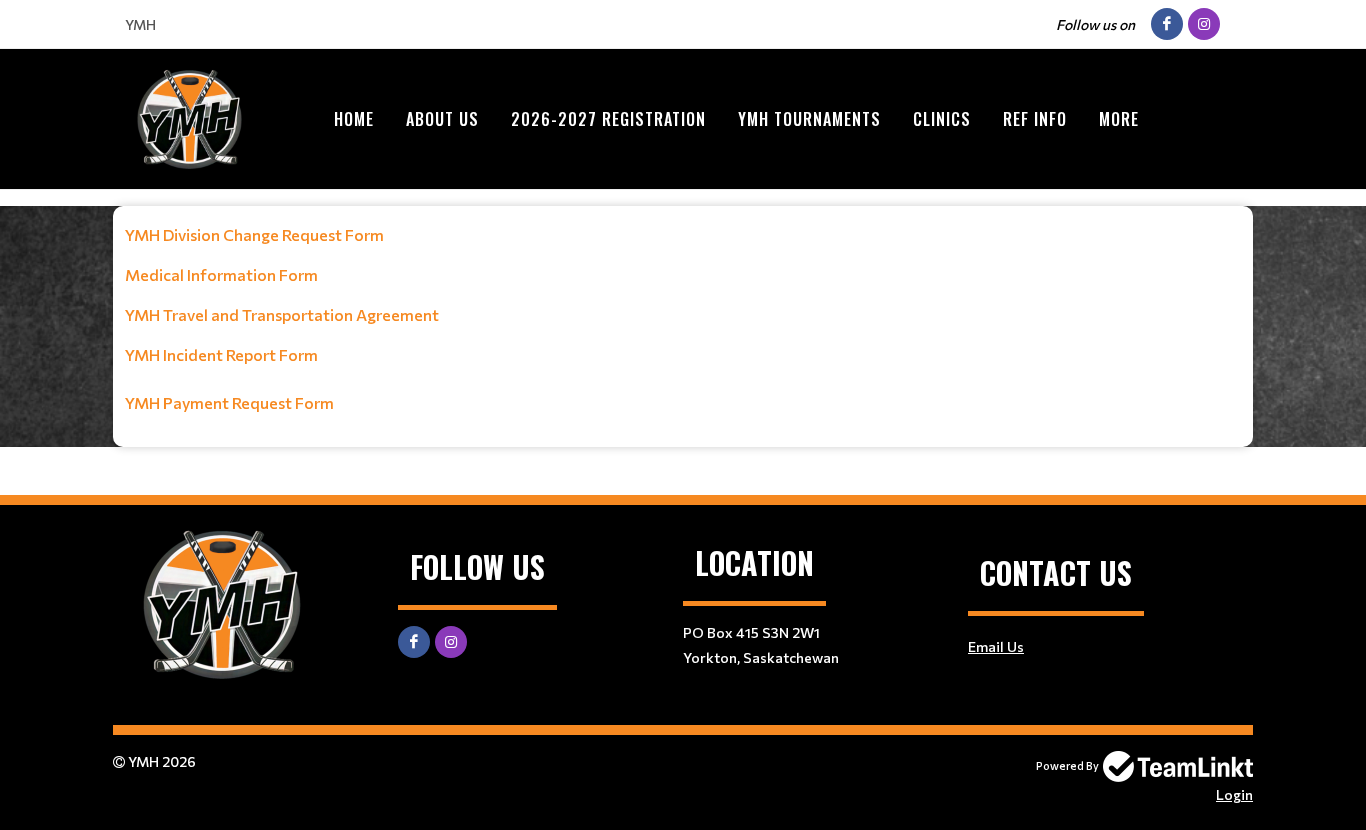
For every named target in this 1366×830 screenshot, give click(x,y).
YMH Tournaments (809, 119)
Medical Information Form (221, 274)
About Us (442, 119)
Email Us (996, 646)
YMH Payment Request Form (229, 402)
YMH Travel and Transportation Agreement (282, 314)
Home (354, 119)
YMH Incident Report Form (221, 354)
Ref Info (1035, 119)
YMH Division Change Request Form (254, 234)
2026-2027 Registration (608, 119)
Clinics (942, 119)
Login (1234, 794)
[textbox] (683, 319)
